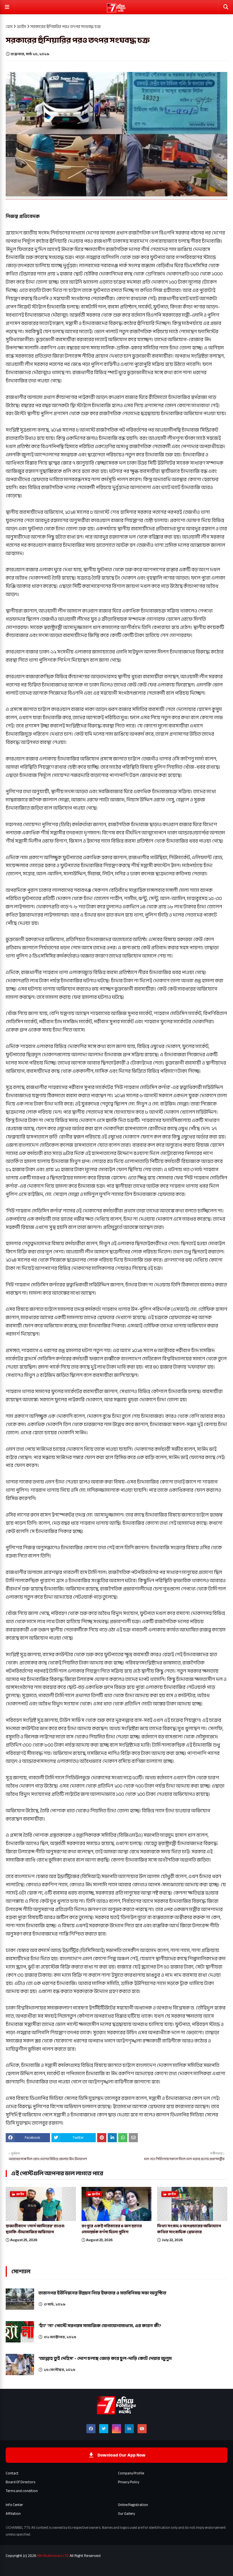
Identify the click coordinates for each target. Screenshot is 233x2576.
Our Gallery (126, 2514)
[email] (133, 2138)
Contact (12, 2473)
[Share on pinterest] (102, 2138)
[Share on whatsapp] (123, 2138)
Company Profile (131, 2473)
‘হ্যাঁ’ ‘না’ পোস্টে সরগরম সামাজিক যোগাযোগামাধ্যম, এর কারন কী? (100, 2326)
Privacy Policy (129, 2482)
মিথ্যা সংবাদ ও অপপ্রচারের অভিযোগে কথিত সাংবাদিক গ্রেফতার (189, 2229)
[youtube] (142, 2429)
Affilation (13, 2514)
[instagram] (116, 2429)
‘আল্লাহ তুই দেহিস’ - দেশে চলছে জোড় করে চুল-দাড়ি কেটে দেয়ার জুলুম (105, 2358)
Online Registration (133, 2505)
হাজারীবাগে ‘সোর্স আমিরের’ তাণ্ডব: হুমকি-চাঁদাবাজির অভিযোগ (35, 2229)
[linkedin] (129, 2429)
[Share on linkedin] (112, 2138)
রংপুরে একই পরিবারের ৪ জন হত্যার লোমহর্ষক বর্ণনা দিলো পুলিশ (112, 2229)
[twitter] (104, 2429)
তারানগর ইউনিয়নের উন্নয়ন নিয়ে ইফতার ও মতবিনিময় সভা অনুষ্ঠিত (102, 2293)
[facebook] (91, 2429)
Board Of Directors (20, 2482)
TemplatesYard (46, 2568)
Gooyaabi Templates (97, 2568)
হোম (9, 27)
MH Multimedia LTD (53, 2556)
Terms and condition (22, 2491)
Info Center (14, 2505)
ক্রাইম (21, 27)
